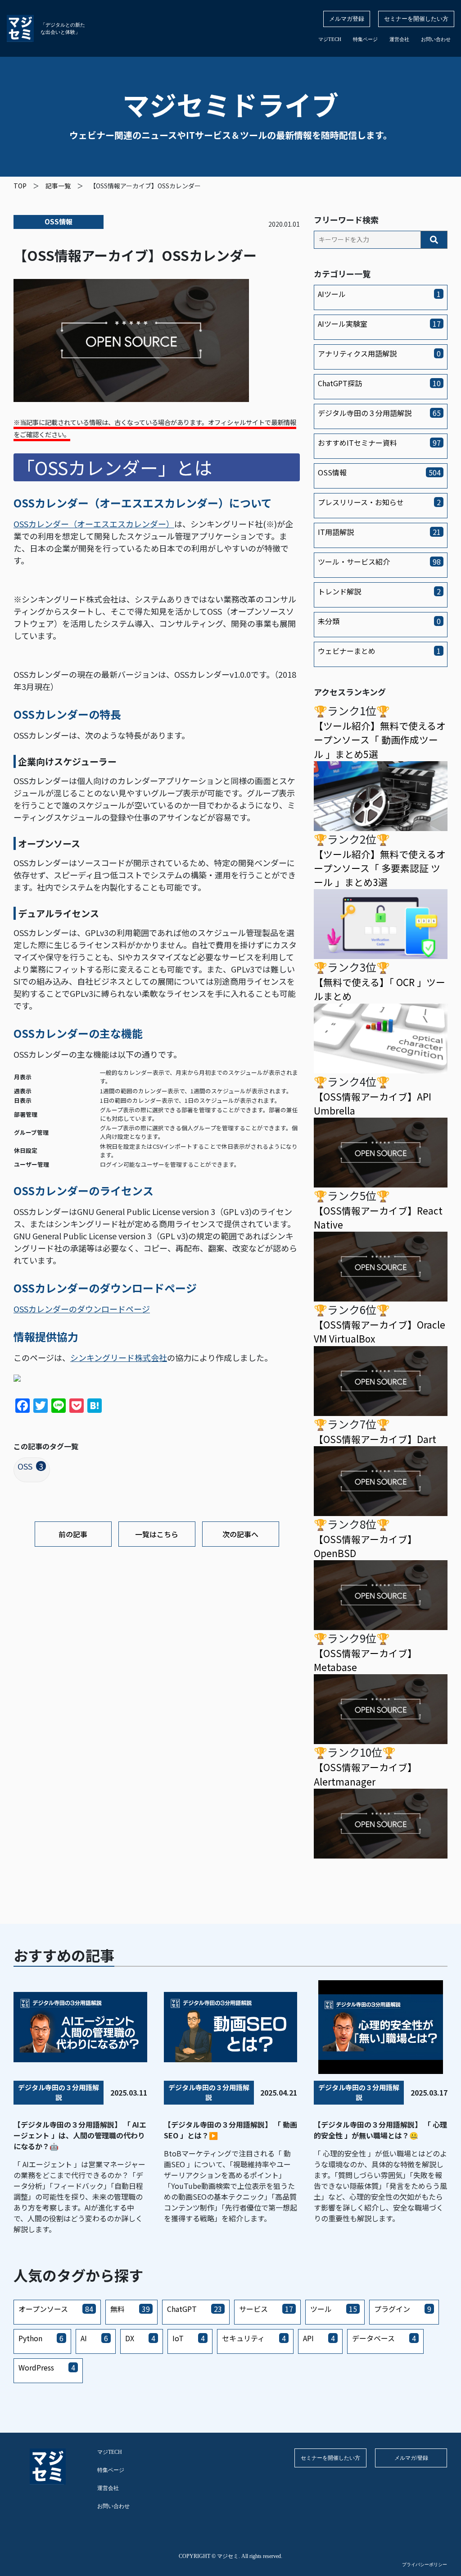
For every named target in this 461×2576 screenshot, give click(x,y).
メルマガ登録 (347, 19)
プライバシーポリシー (425, 2565)
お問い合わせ (436, 39)
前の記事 (73, 1534)
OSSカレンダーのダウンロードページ (82, 1309)
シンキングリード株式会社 (119, 1357)
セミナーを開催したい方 (416, 19)
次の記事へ (240, 1534)
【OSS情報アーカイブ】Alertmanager (365, 1774)
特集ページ (365, 39)
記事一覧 (58, 186)
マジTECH (330, 39)
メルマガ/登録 (411, 2458)
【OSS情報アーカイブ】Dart (375, 1439)
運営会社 (399, 39)
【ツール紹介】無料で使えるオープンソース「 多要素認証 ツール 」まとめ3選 (380, 868)
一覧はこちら (157, 1534)
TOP (20, 186)
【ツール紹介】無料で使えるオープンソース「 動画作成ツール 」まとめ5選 (380, 740)
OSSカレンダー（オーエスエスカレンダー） (94, 524)
